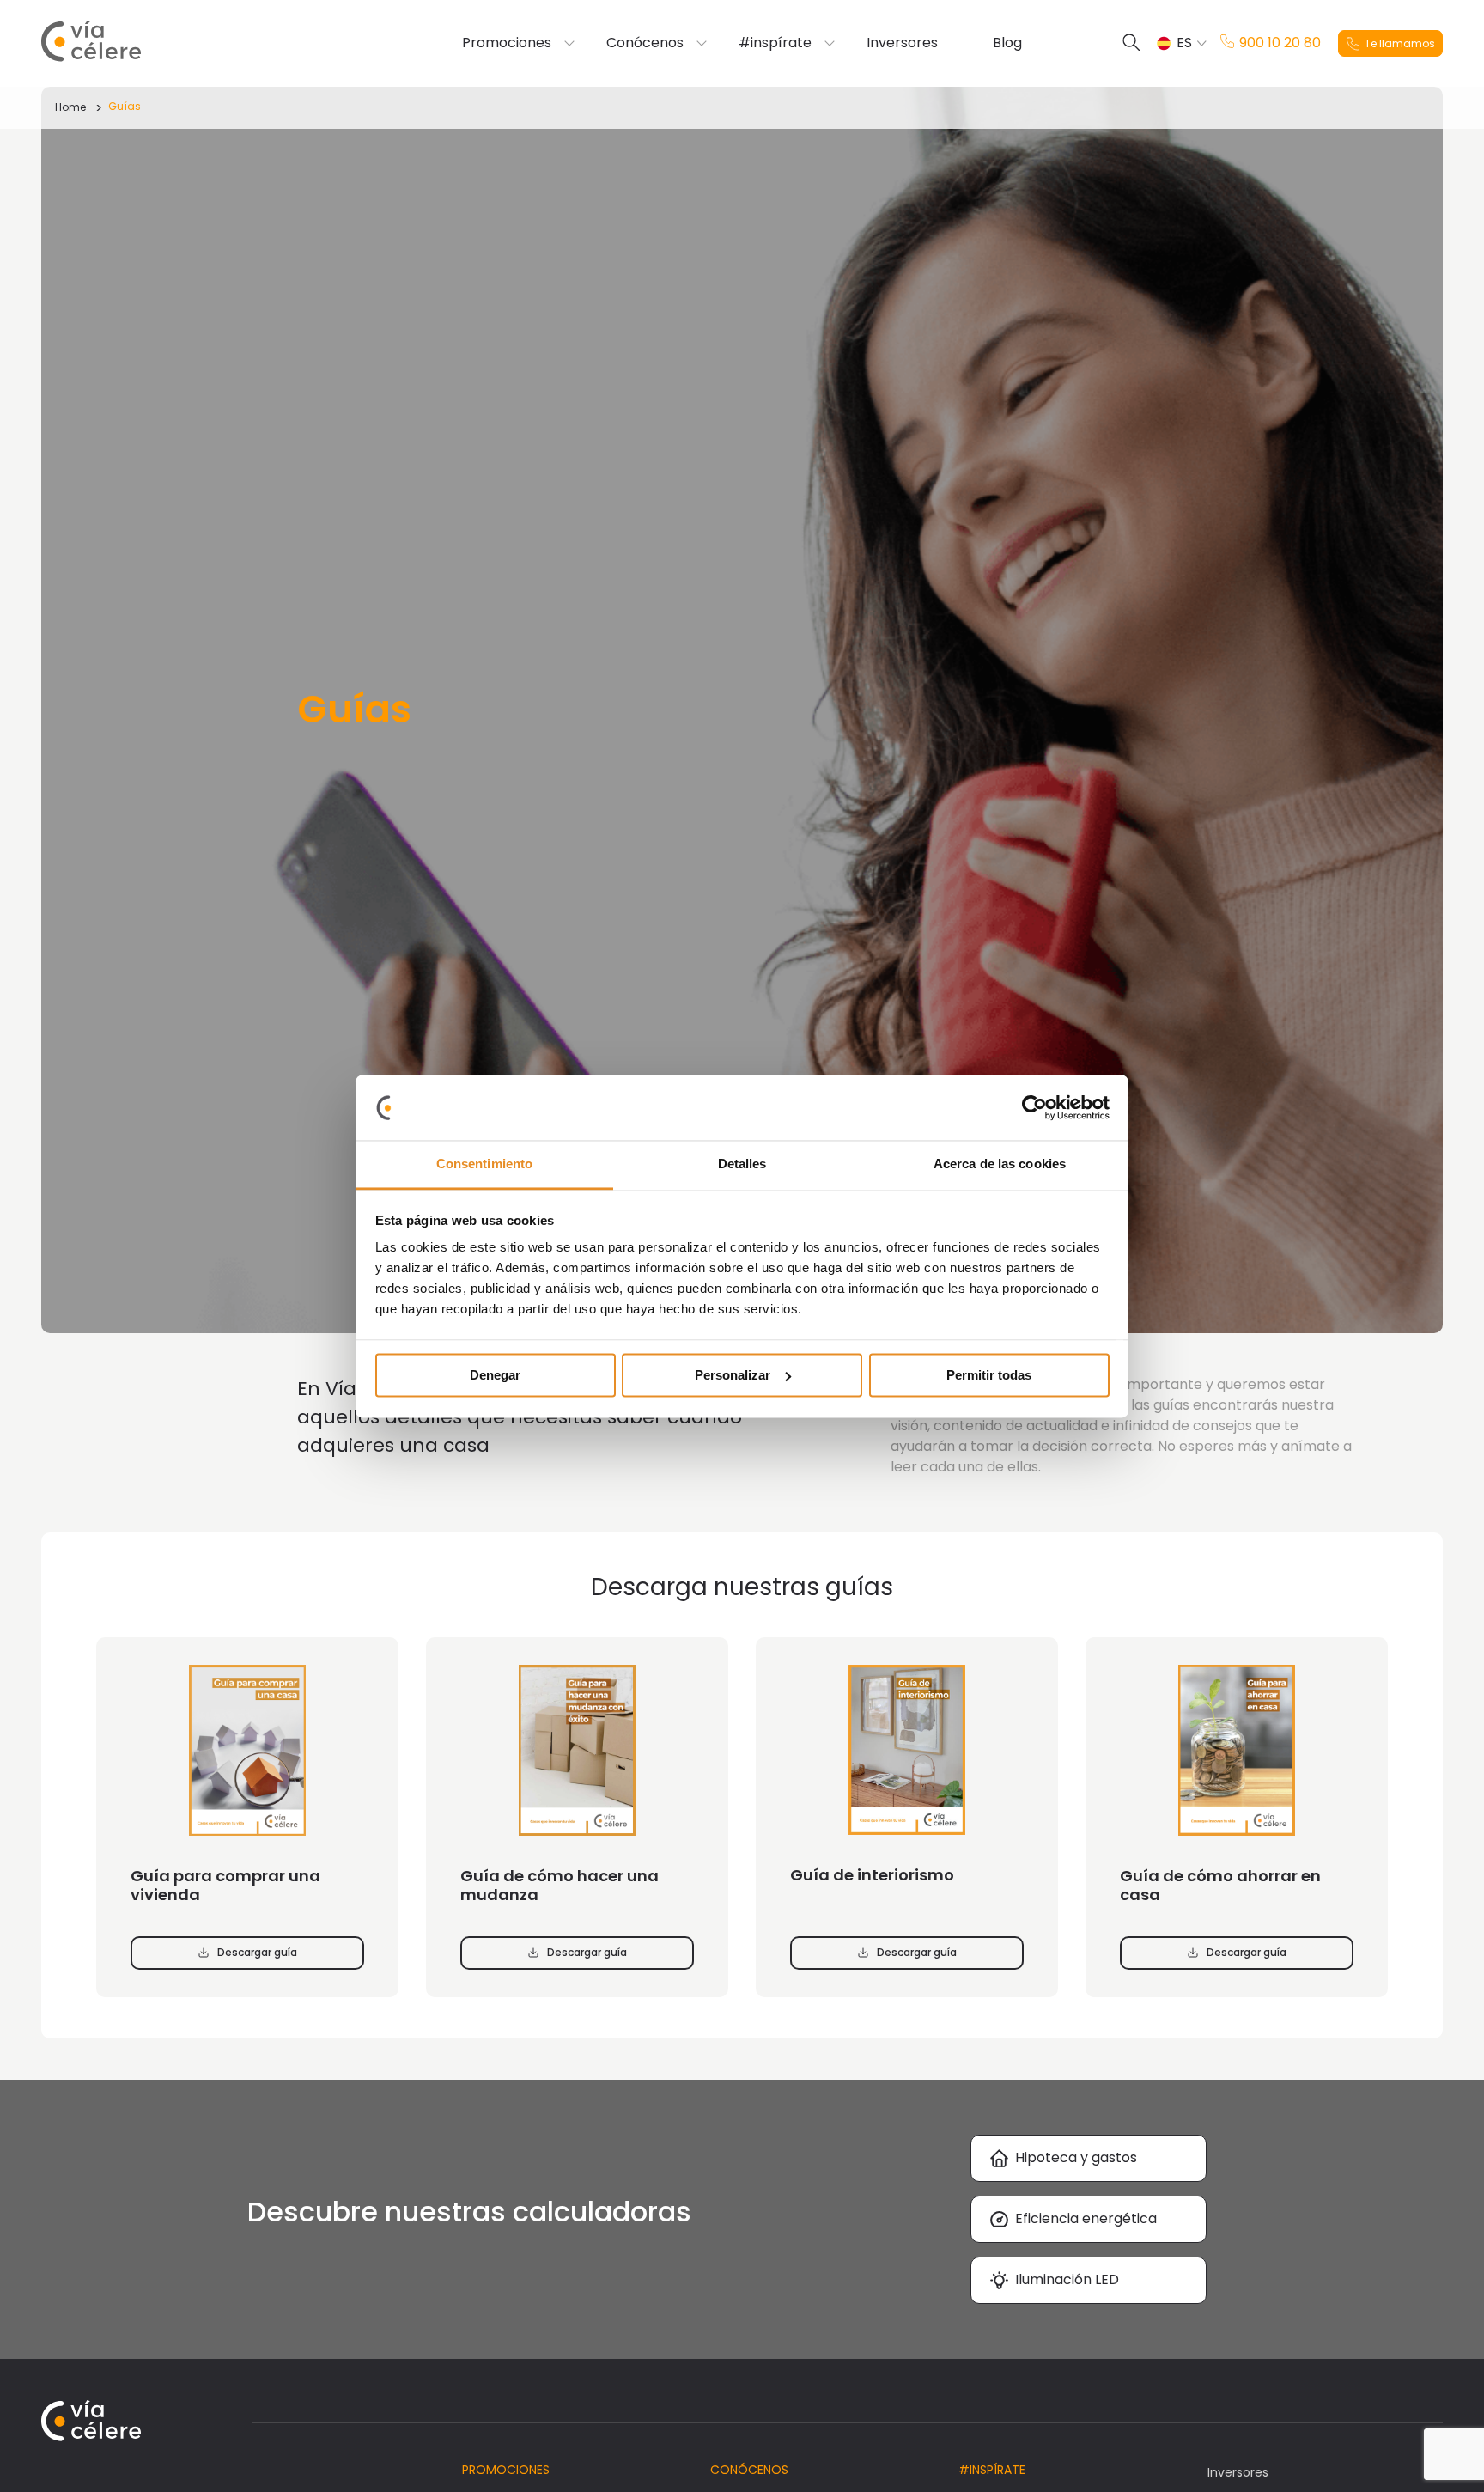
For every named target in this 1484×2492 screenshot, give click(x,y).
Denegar (495, 1375)
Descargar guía (257, 1952)
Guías (125, 106)
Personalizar (733, 1375)
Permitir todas (989, 1375)
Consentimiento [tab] (484, 1164)
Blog (1007, 43)
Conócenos (645, 43)
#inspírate (775, 43)
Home (70, 107)
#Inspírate (992, 2470)
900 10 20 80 (1280, 43)
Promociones (507, 43)
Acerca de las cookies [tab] (1000, 1164)
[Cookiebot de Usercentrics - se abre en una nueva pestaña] (1034, 1107)
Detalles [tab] (742, 1164)
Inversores (902, 43)
